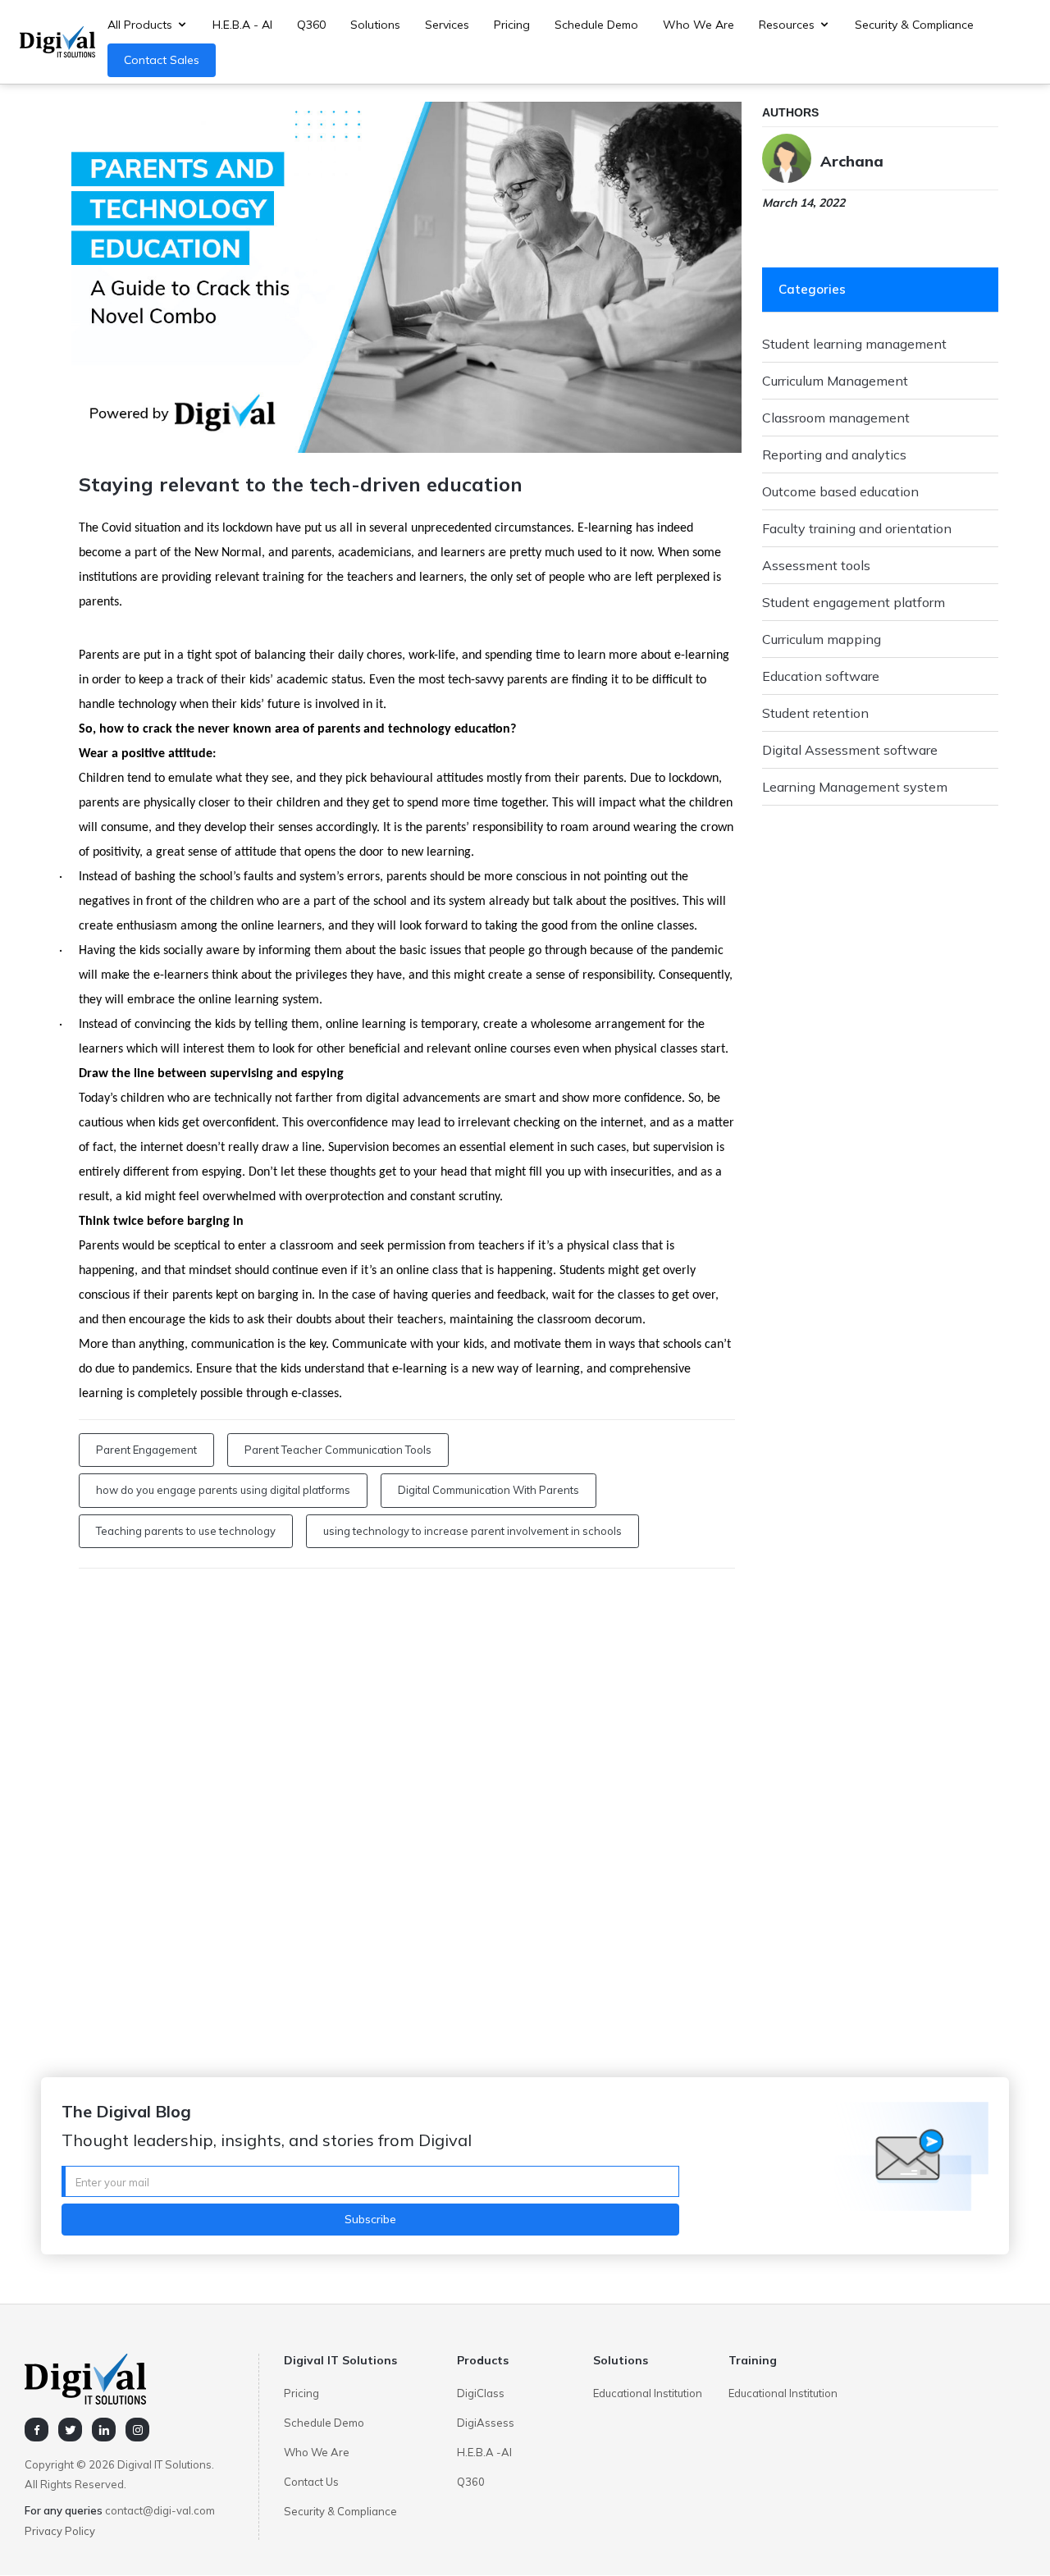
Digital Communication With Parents (488, 1490)
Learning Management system (855, 787)
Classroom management (836, 418)
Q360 (311, 25)
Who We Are (698, 25)
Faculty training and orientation (857, 528)
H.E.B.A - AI (242, 25)
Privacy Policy (60, 2531)
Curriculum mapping (822, 639)
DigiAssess (486, 2423)
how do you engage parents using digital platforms (223, 1490)
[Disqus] (407, 1793)
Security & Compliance (914, 25)
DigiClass (481, 2393)
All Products (140, 25)
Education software (821, 676)
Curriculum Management (835, 381)
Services (447, 25)
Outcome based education (840, 491)
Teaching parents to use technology (186, 1531)
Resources (787, 25)
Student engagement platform (854, 602)
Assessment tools (816, 565)
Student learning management (854, 344)
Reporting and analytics (834, 454)
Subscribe (370, 2219)
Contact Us (311, 2482)
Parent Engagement (146, 1450)
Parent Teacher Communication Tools (338, 1450)
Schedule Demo (596, 25)
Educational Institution (648, 2393)
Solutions (375, 25)
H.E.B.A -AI (484, 2452)
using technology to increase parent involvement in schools (472, 1531)
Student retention (815, 713)
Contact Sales (162, 60)
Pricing (512, 25)
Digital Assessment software (850, 750)
